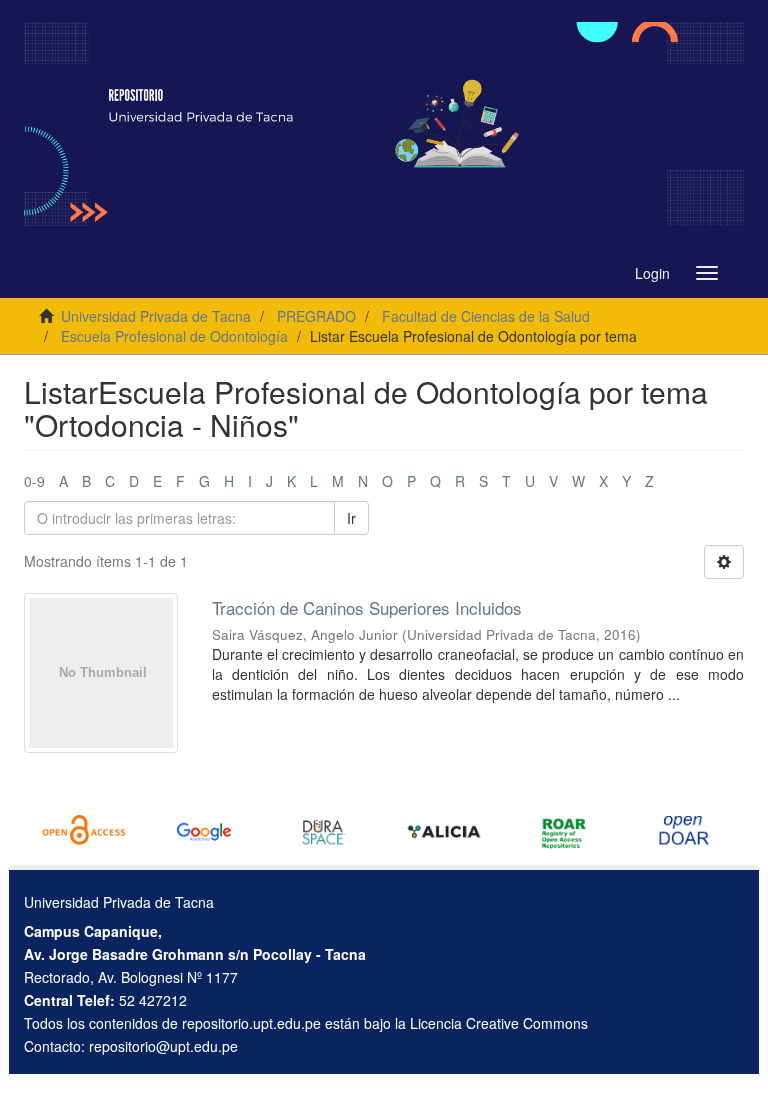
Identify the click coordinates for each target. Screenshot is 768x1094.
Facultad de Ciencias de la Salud (486, 316)
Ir (351, 518)
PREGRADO (316, 316)
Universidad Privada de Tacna (156, 316)
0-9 (34, 481)
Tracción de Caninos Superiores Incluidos (367, 607)
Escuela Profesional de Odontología (174, 336)
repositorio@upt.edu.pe (163, 1046)
